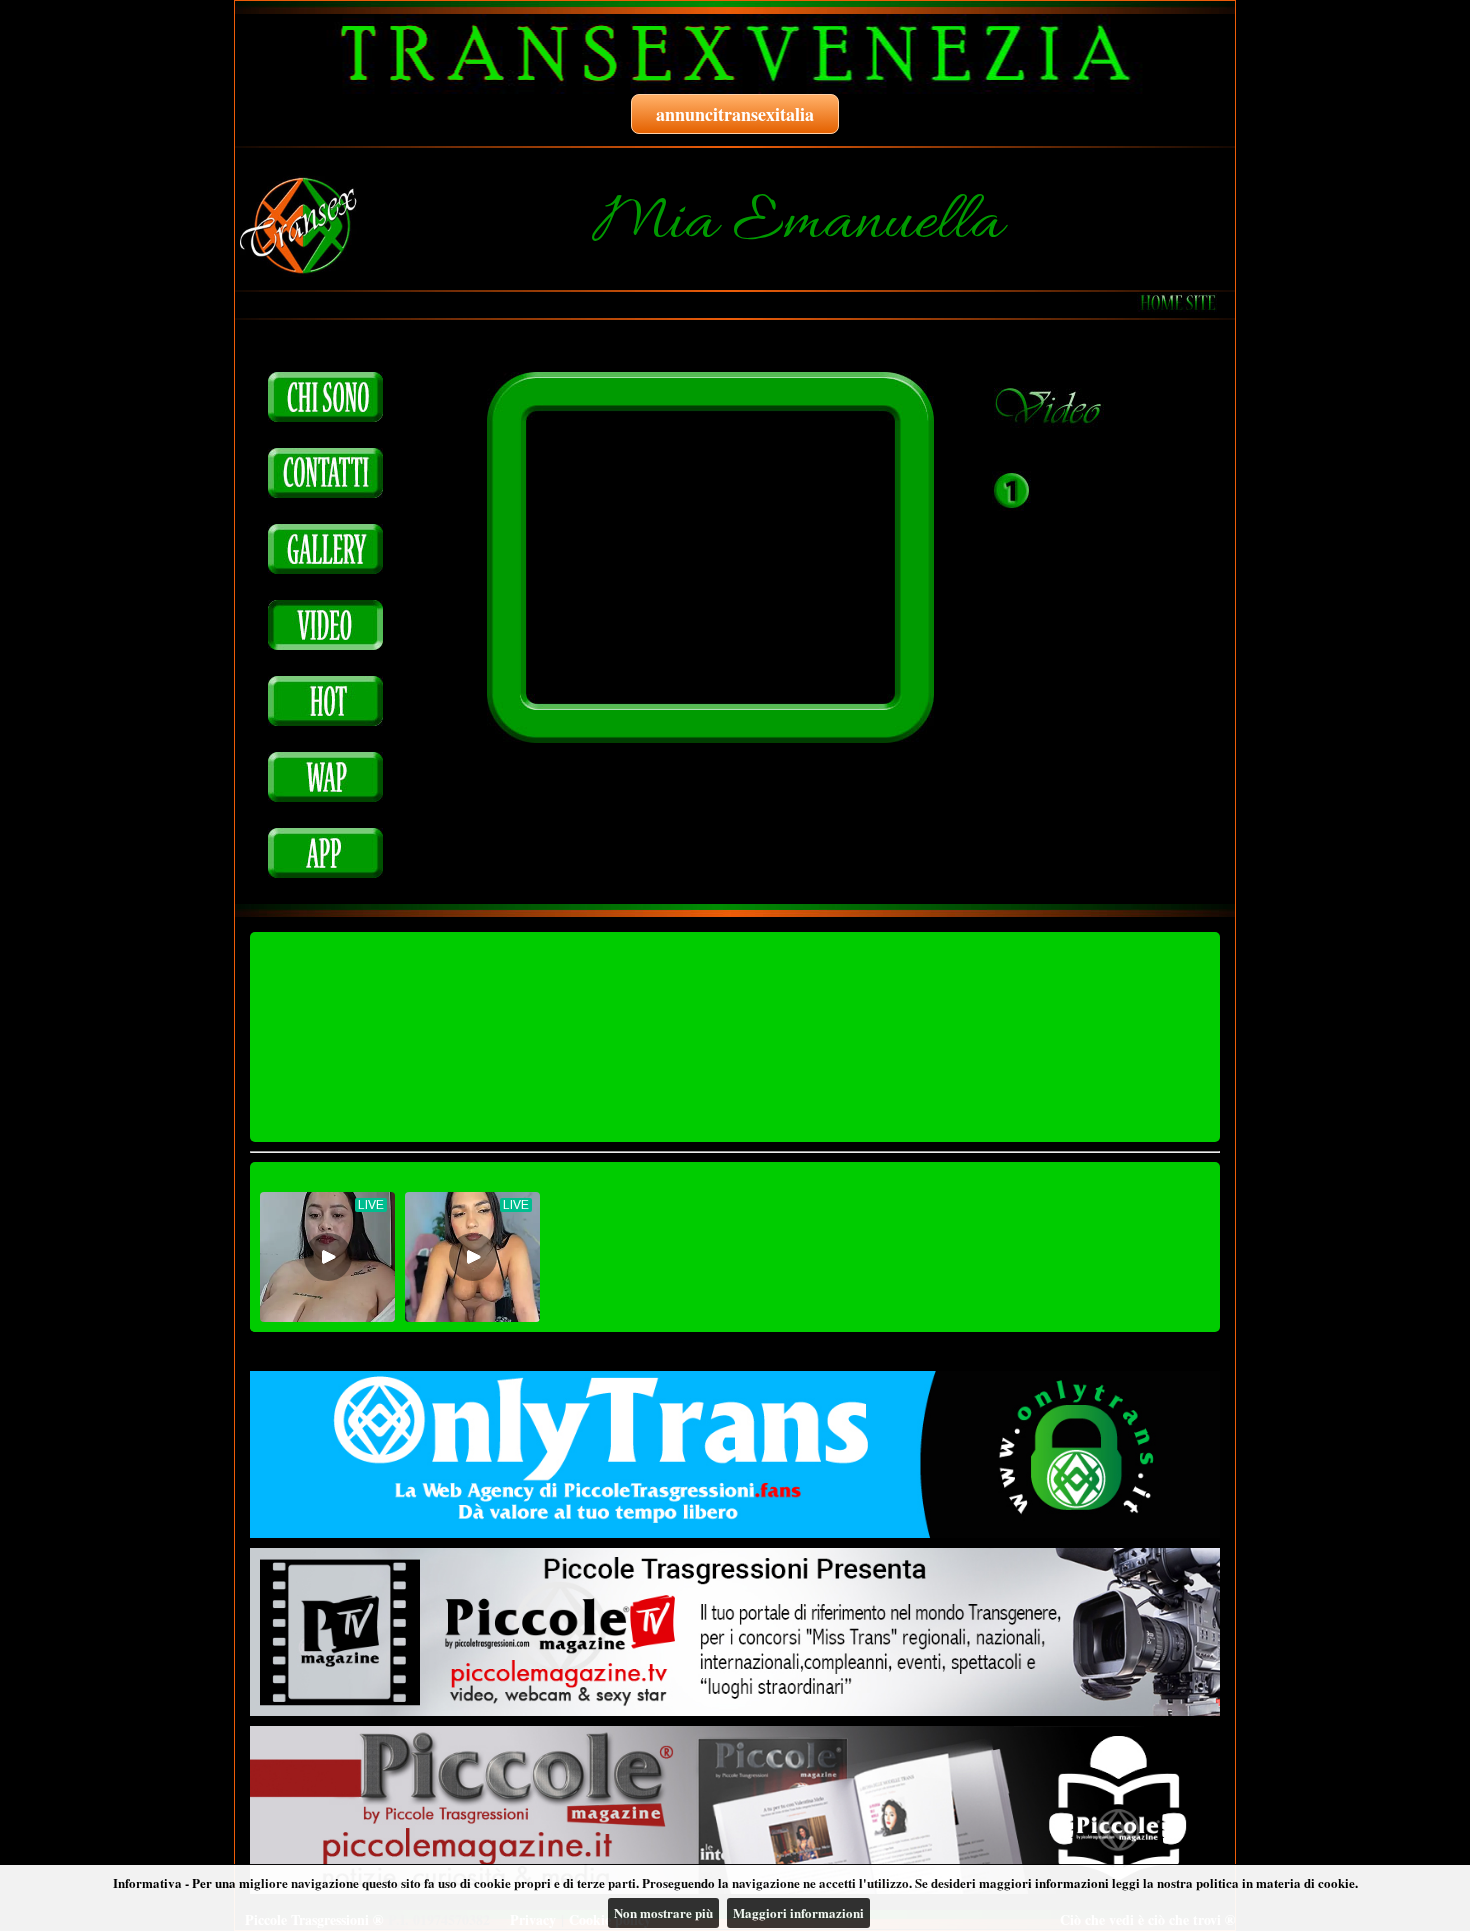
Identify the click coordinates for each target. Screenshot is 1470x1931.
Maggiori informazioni (798, 1912)
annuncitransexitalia (735, 114)
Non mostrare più (663, 1912)
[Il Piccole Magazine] (735, 1810)
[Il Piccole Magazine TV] (735, 1632)
